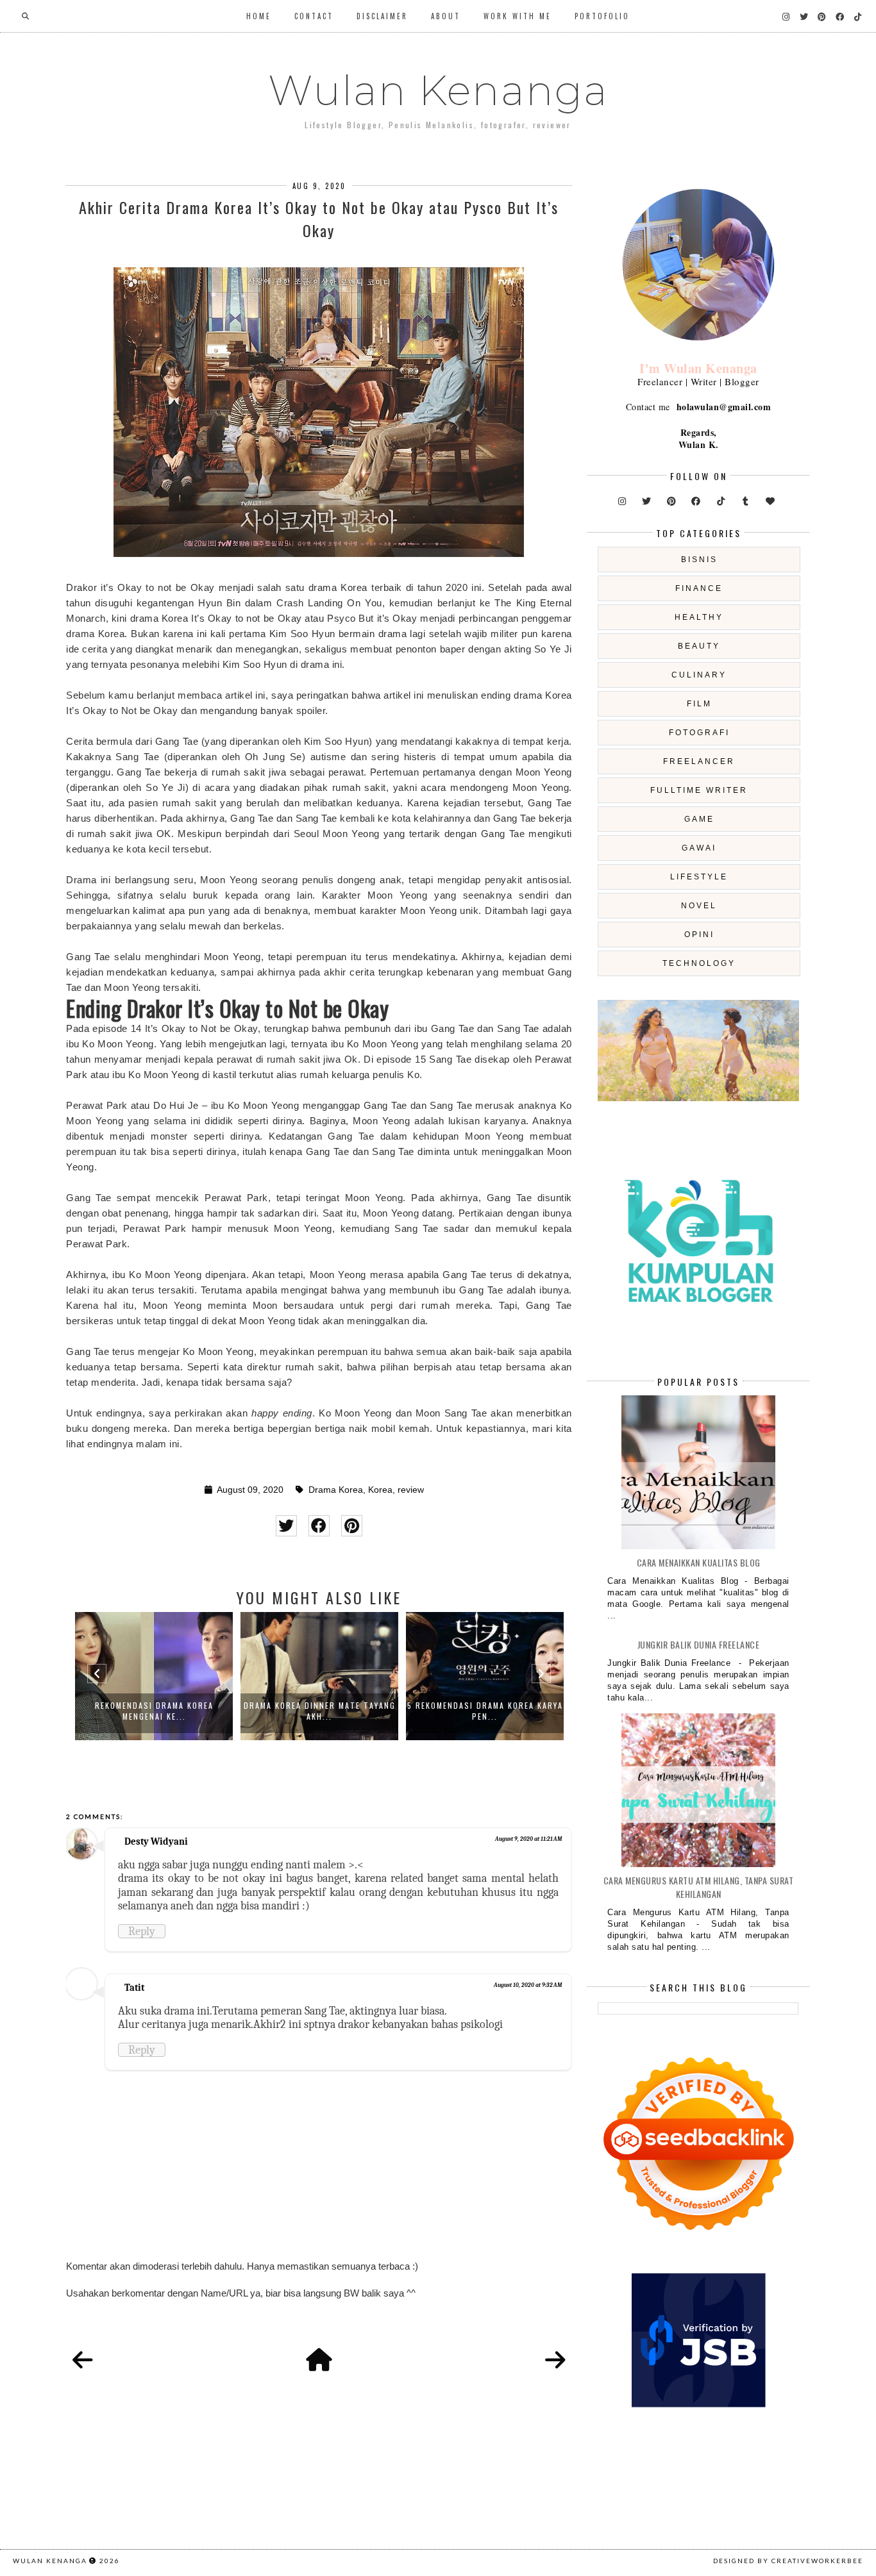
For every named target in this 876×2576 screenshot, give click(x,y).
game (699, 819)
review (411, 1490)
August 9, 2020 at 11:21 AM (528, 1839)
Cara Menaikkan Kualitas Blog (699, 1562)
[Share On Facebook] (319, 1526)
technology (699, 963)
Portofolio (602, 16)
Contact (314, 16)
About (446, 16)
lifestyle (699, 877)
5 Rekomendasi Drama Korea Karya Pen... (320, 1711)
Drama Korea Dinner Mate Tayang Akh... (154, 1711)
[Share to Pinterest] (352, 1526)
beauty (699, 646)
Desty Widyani (156, 1841)
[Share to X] (286, 1526)
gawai (699, 848)
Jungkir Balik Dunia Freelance (699, 1644)
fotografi (699, 733)
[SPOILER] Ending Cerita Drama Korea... (485, 1711)
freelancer (699, 761)
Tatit (134, 1988)
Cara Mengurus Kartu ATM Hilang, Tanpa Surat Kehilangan (699, 1887)
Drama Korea (336, 1490)
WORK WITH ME (518, 16)
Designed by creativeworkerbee (788, 2561)
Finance (699, 588)
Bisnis (699, 560)
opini (699, 935)
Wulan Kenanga (438, 90)
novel (699, 906)
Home (259, 16)
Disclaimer (382, 16)
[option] (155, 1676)
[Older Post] (555, 2361)
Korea (380, 1490)
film (699, 704)
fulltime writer (699, 790)
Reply (142, 1931)
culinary (699, 675)
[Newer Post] (83, 2361)
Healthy (699, 617)
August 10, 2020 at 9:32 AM (528, 1985)
